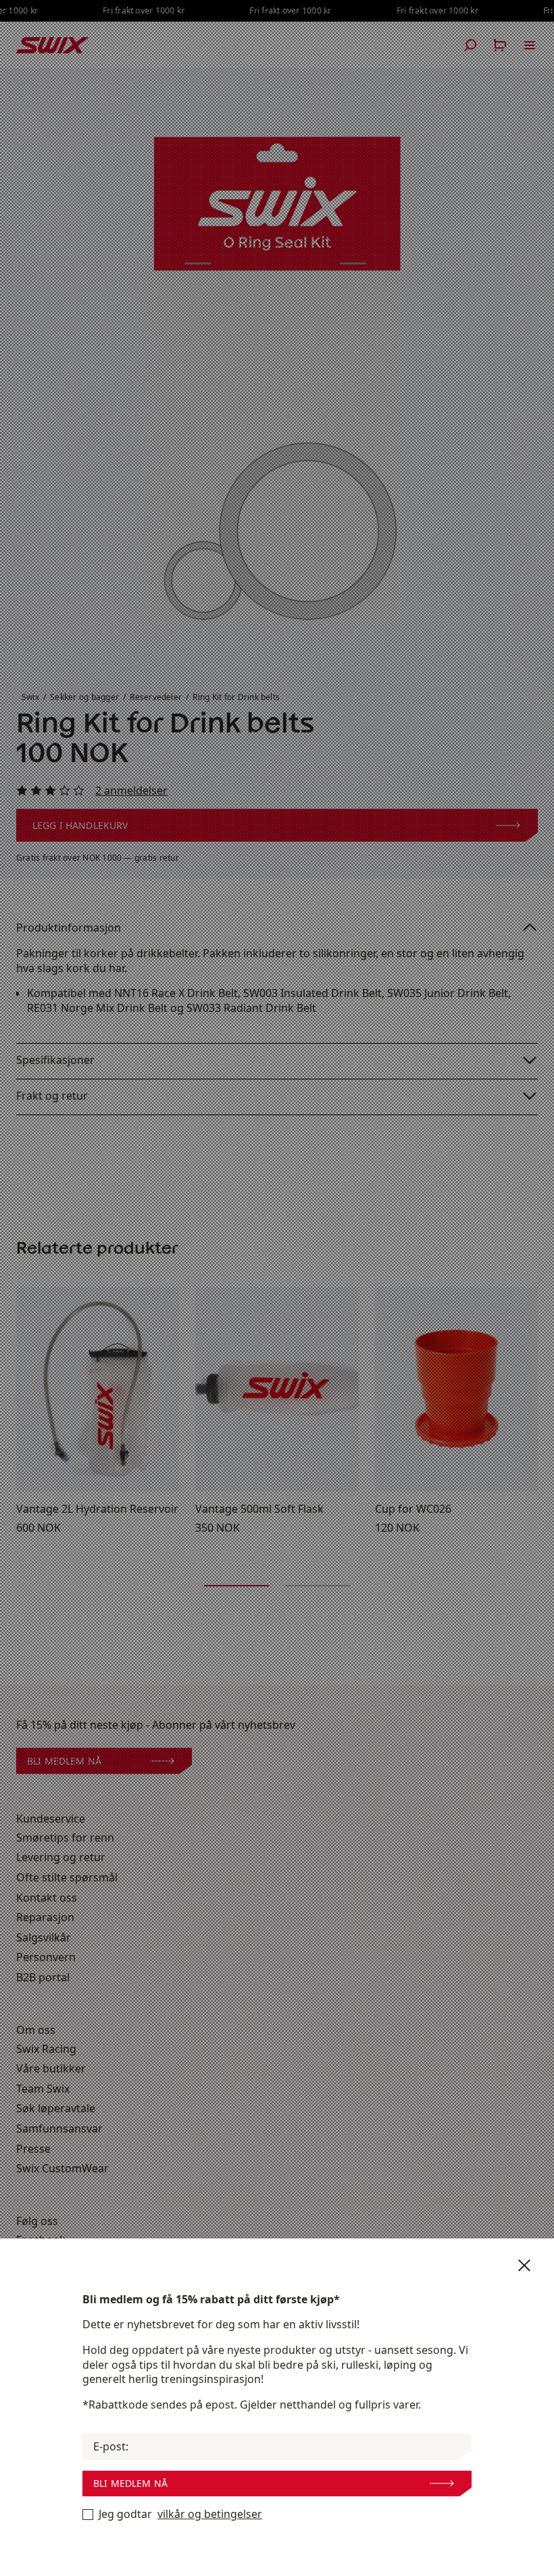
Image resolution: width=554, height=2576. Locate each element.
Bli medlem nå (130, 2483)
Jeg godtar (180, 2514)
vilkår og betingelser (210, 2514)
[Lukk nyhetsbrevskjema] (524, 2265)
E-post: (111, 2447)
